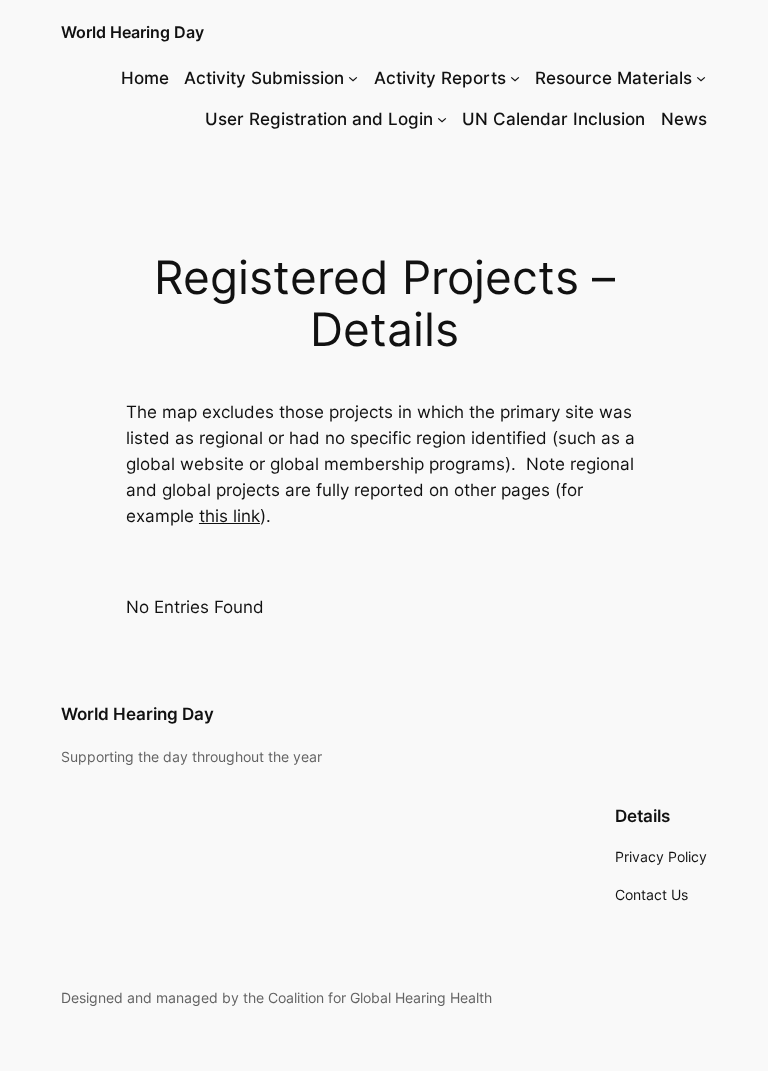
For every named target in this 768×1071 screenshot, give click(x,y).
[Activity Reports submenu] (515, 78)
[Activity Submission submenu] (353, 78)
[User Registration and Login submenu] (442, 119)
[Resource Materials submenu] (701, 78)
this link (229, 516)
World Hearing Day (132, 32)
